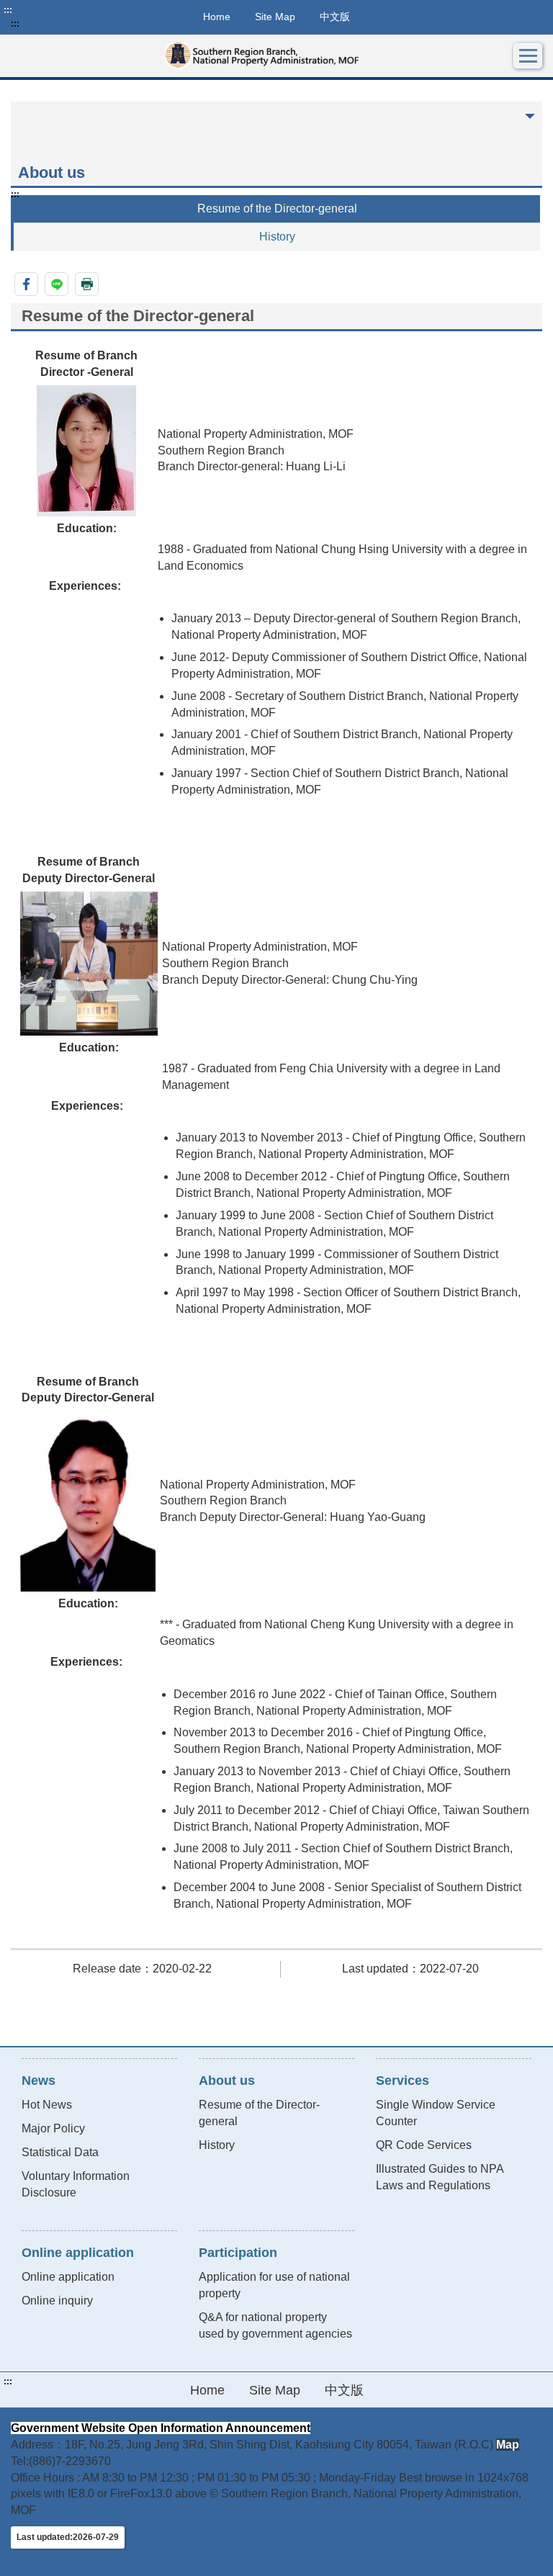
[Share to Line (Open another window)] (57, 284)
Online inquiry (57, 2301)
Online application (68, 2277)
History (277, 237)
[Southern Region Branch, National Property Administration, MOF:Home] (262, 56)
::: (8, 10)
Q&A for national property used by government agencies (275, 2325)
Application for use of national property (274, 2285)
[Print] (87, 284)
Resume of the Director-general (277, 208)
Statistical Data (60, 2152)
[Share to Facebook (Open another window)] (26, 284)
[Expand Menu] (528, 56)
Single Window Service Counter (436, 2113)
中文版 (335, 17)
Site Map (275, 17)
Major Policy (53, 2128)
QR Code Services (424, 2145)
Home (217, 17)
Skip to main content (54, 10)
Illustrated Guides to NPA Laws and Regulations (440, 2177)
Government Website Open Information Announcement (161, 2428)
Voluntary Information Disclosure (76, 2184)
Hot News (47, 2105)
